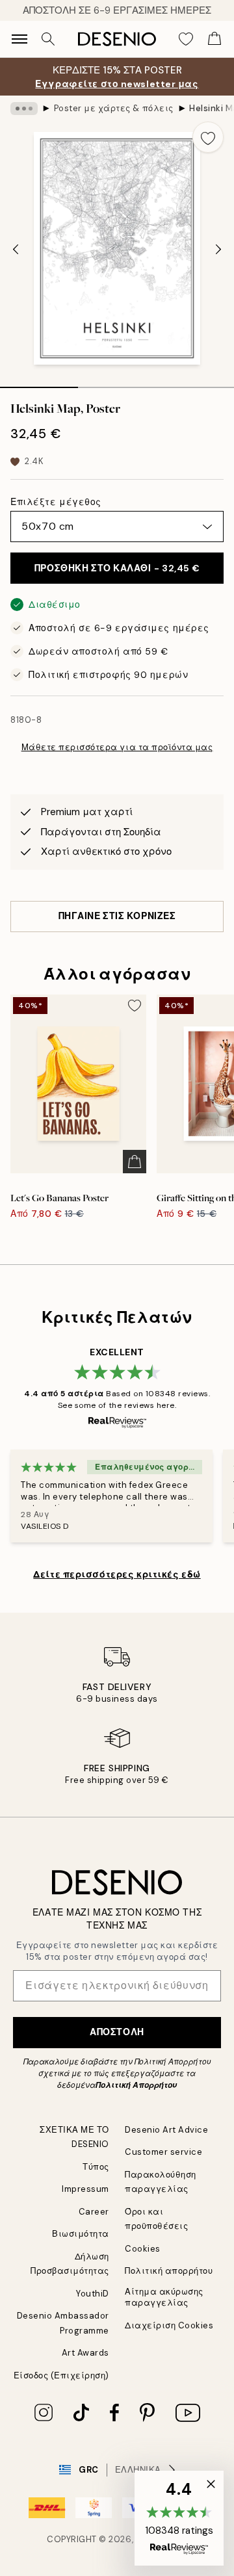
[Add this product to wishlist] (208, 137)
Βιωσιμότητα (81, 2234)
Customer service (163, 2152)
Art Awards (85, 2353)
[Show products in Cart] (214, 39)
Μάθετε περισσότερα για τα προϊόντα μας (117, 747)
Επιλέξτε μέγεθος (56, 502)
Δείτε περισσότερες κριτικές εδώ (117, 1574)
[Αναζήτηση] (48, 39)
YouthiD (93, 2294)
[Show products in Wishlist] (186, 39)
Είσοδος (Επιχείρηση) (61, 2375)
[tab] (39, 383)
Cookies (143, 2249)
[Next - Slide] (218, 250)
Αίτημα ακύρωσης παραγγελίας (164, 2297)
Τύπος (96, 2167)
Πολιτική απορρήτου (169, 2271)
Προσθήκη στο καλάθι (117, 568)
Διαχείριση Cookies (169, 2325)
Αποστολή (117, 2032)
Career (94, 2212)
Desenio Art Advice (166, 2130)
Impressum (85, 2189)
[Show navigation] (19, 39)
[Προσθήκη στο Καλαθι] (135, 1162)
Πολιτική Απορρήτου (136, 2085)
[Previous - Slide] (16, 250)
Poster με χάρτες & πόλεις (114, 108)
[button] (179, 2518)
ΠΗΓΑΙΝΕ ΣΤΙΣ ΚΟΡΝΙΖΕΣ (117, 916)
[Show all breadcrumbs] (24, 109)
